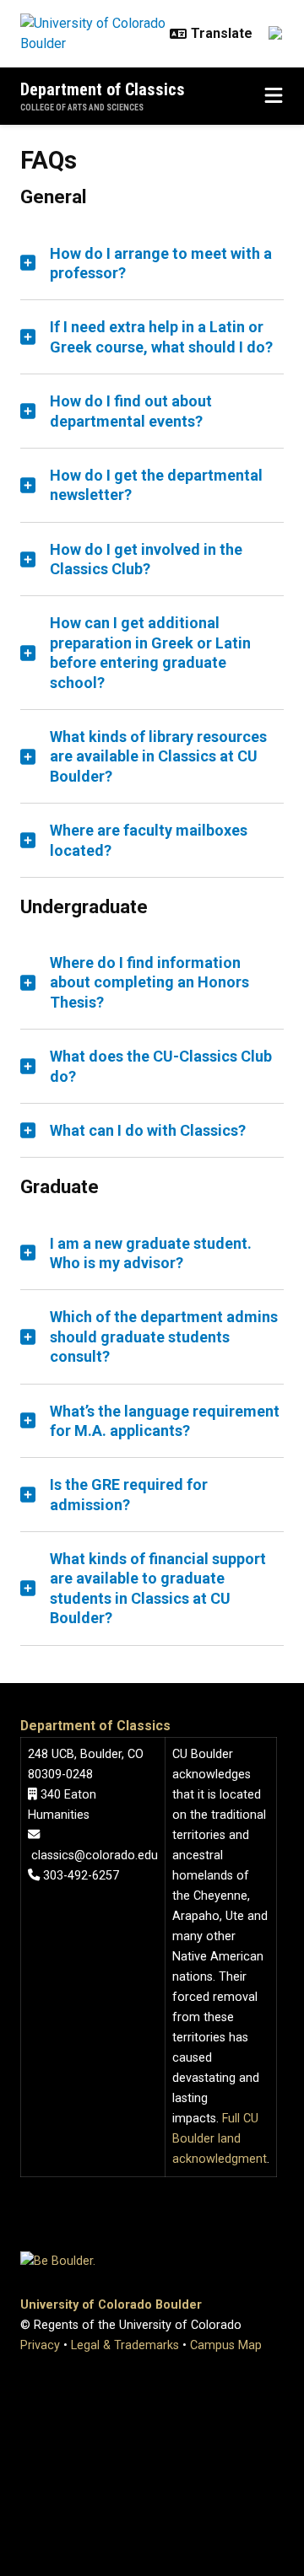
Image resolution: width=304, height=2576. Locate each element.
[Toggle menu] (274, 96)
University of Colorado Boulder (111, 2305)
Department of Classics (103, 89)
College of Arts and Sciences (82, 108)
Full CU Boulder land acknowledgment (220, 2139)
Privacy (40, 2345)
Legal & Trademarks (125, 2345)
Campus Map (226, 2345)
